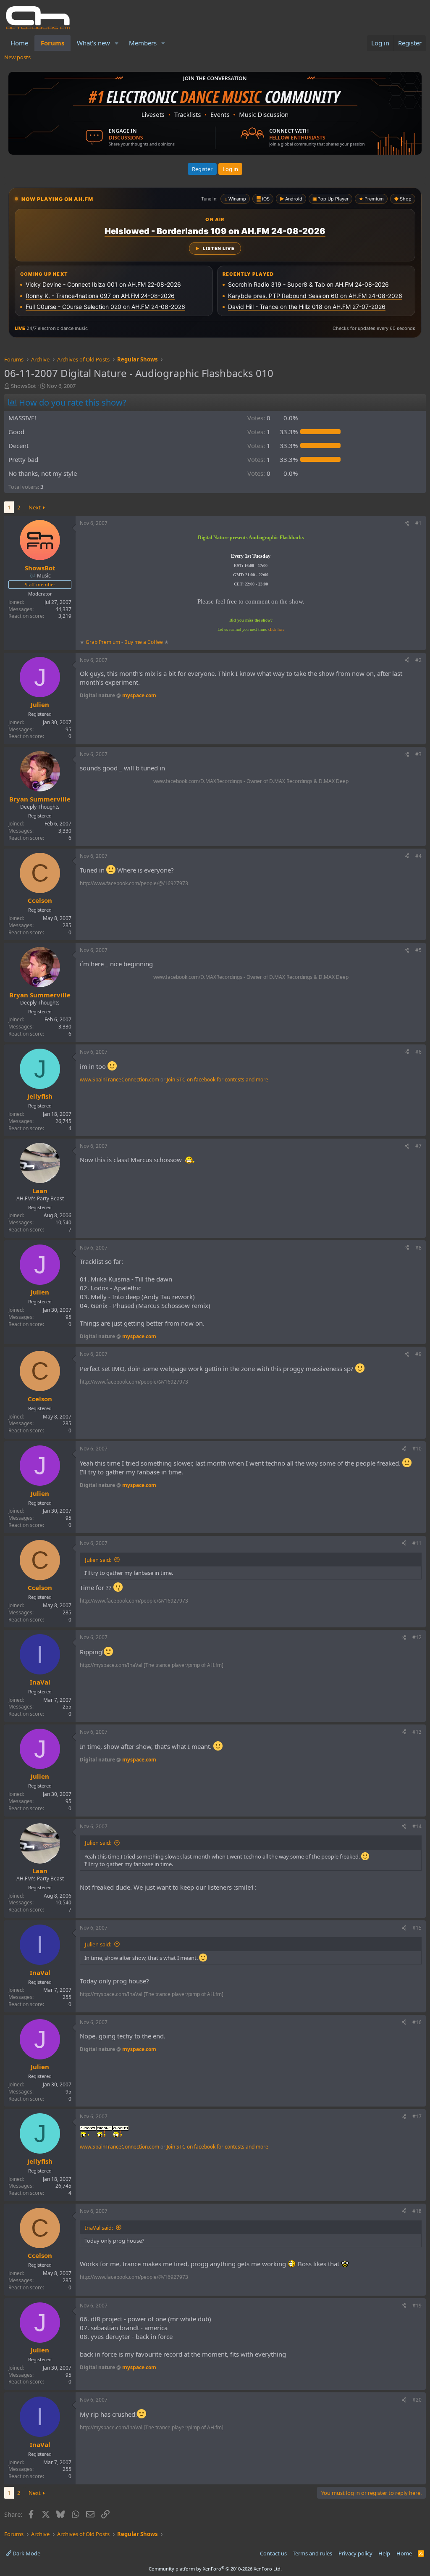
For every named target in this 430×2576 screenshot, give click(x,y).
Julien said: (98, 1560)
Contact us (273, 2553)
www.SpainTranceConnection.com (119, 1080)
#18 (417, 2211)
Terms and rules (312, 2553)
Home (19, 43)
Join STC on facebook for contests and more (218, 1080)
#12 (417, 1637)
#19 (417, 2306)
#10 (417, 1449)
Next (35, 507)
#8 (418, 1248)
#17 (417, 2116)
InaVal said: (99, 2228)
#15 (417, 1928)
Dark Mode (26, 2553)
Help (384, 2553)
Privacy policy (355, 2553)
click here (276, 629)
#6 (418, 1052)
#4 (418, 856)
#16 (417, 2022)
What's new (93, 43)
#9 (418, 1354)
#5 (418, 950)
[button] (117, 43)
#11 (417, 1543)
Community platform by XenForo (215, 2569)
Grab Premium (104, 642)
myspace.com (139, 695)
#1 (418, 523)
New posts (17, 57)
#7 (418, 1146)
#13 (417, 1732)
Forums (52, 43)
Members (143, 43)
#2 (418, 660)
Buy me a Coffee (144, 642)
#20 (417, 2400)
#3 (418, 754)
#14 (417, 1826)
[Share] (407, 523)
